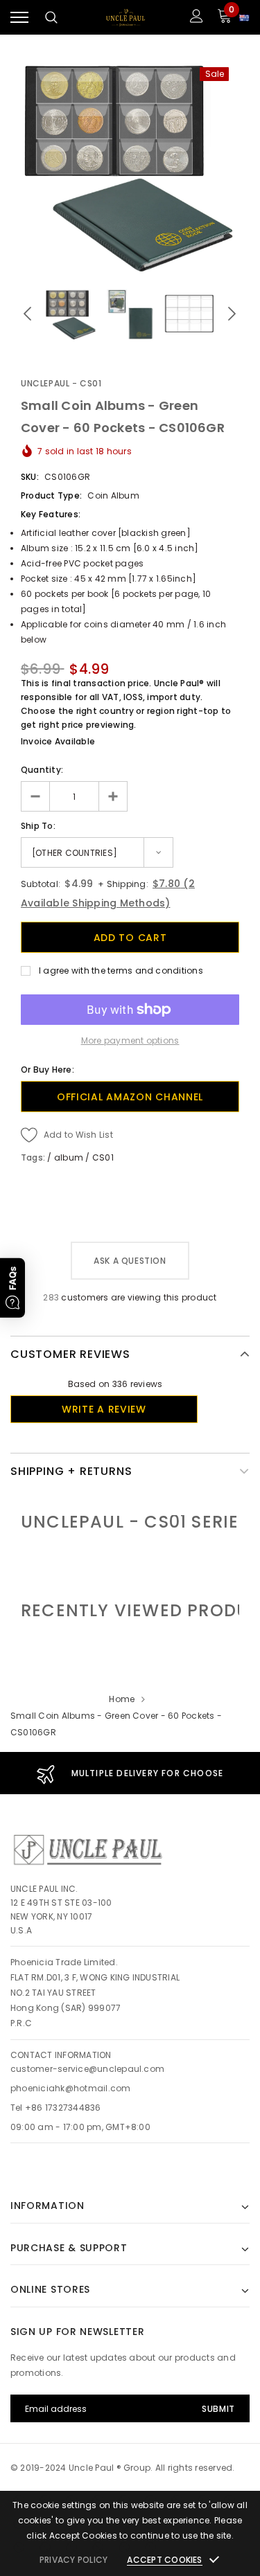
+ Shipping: (122, 884)
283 (51, 1297)
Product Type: (51, 495)
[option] (130, 165)
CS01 (103, 1157)
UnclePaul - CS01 (61, 383)
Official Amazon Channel (130, 1097)
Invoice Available (58, 741)
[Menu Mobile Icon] (19, 18)
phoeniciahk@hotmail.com (71, 2088)
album (69, 1157)
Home (122, 1699)
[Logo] (125, 18)
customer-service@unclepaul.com (87, 2069)
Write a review (104, 1409)
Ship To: (38, 826)
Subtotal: (41, 884)
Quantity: (42, 770)
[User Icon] (197, 18)
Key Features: (51, 514)
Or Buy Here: (47, 1070)
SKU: (30, 477)
